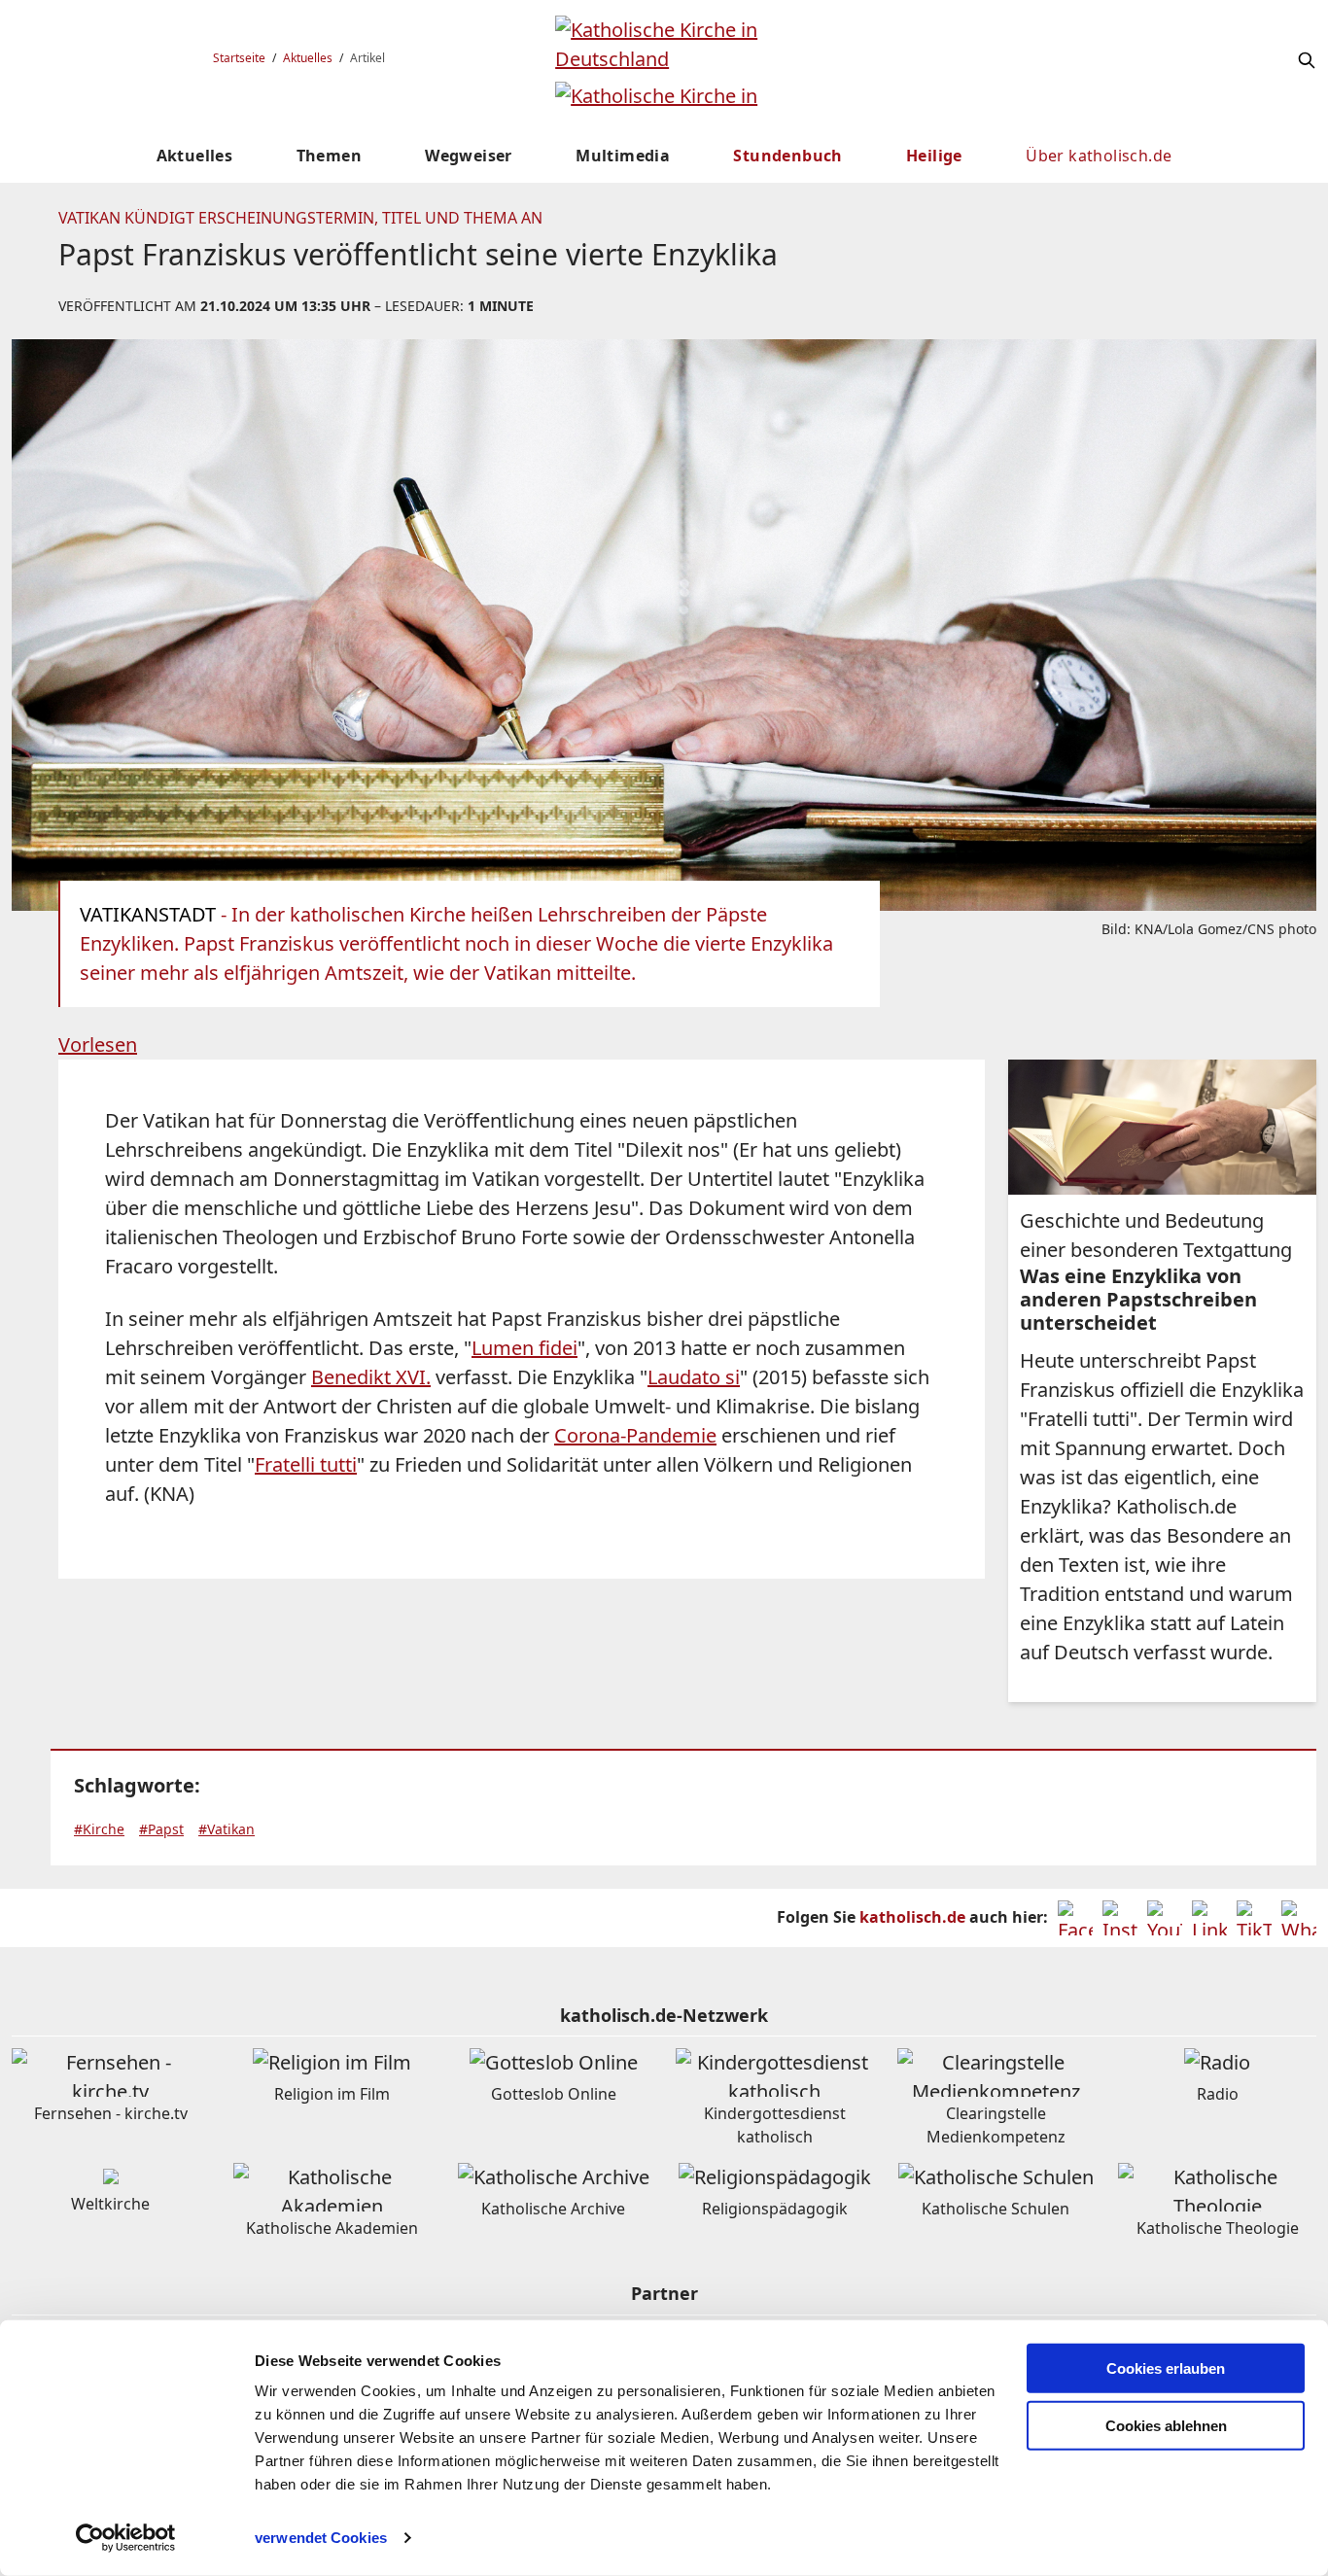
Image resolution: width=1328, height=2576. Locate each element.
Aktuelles (308, 58)
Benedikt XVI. (371, 1377)
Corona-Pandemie (635, 1435)
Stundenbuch (787, 156)
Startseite (239, 58)
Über (1099, 156)
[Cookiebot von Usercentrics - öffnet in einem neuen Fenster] (126, 2538)
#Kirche (99, 1829)
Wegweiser (469, 156)
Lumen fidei (524, 1348)
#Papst (161, 1829)
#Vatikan (227, 1829)
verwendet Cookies (321, 2538)
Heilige (934, 156)
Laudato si (694, 1377)
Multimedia (623, 156)
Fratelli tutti (306, 1464)
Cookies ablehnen (1166, 2426)
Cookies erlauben (1166, 2368)
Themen (329, 156)
